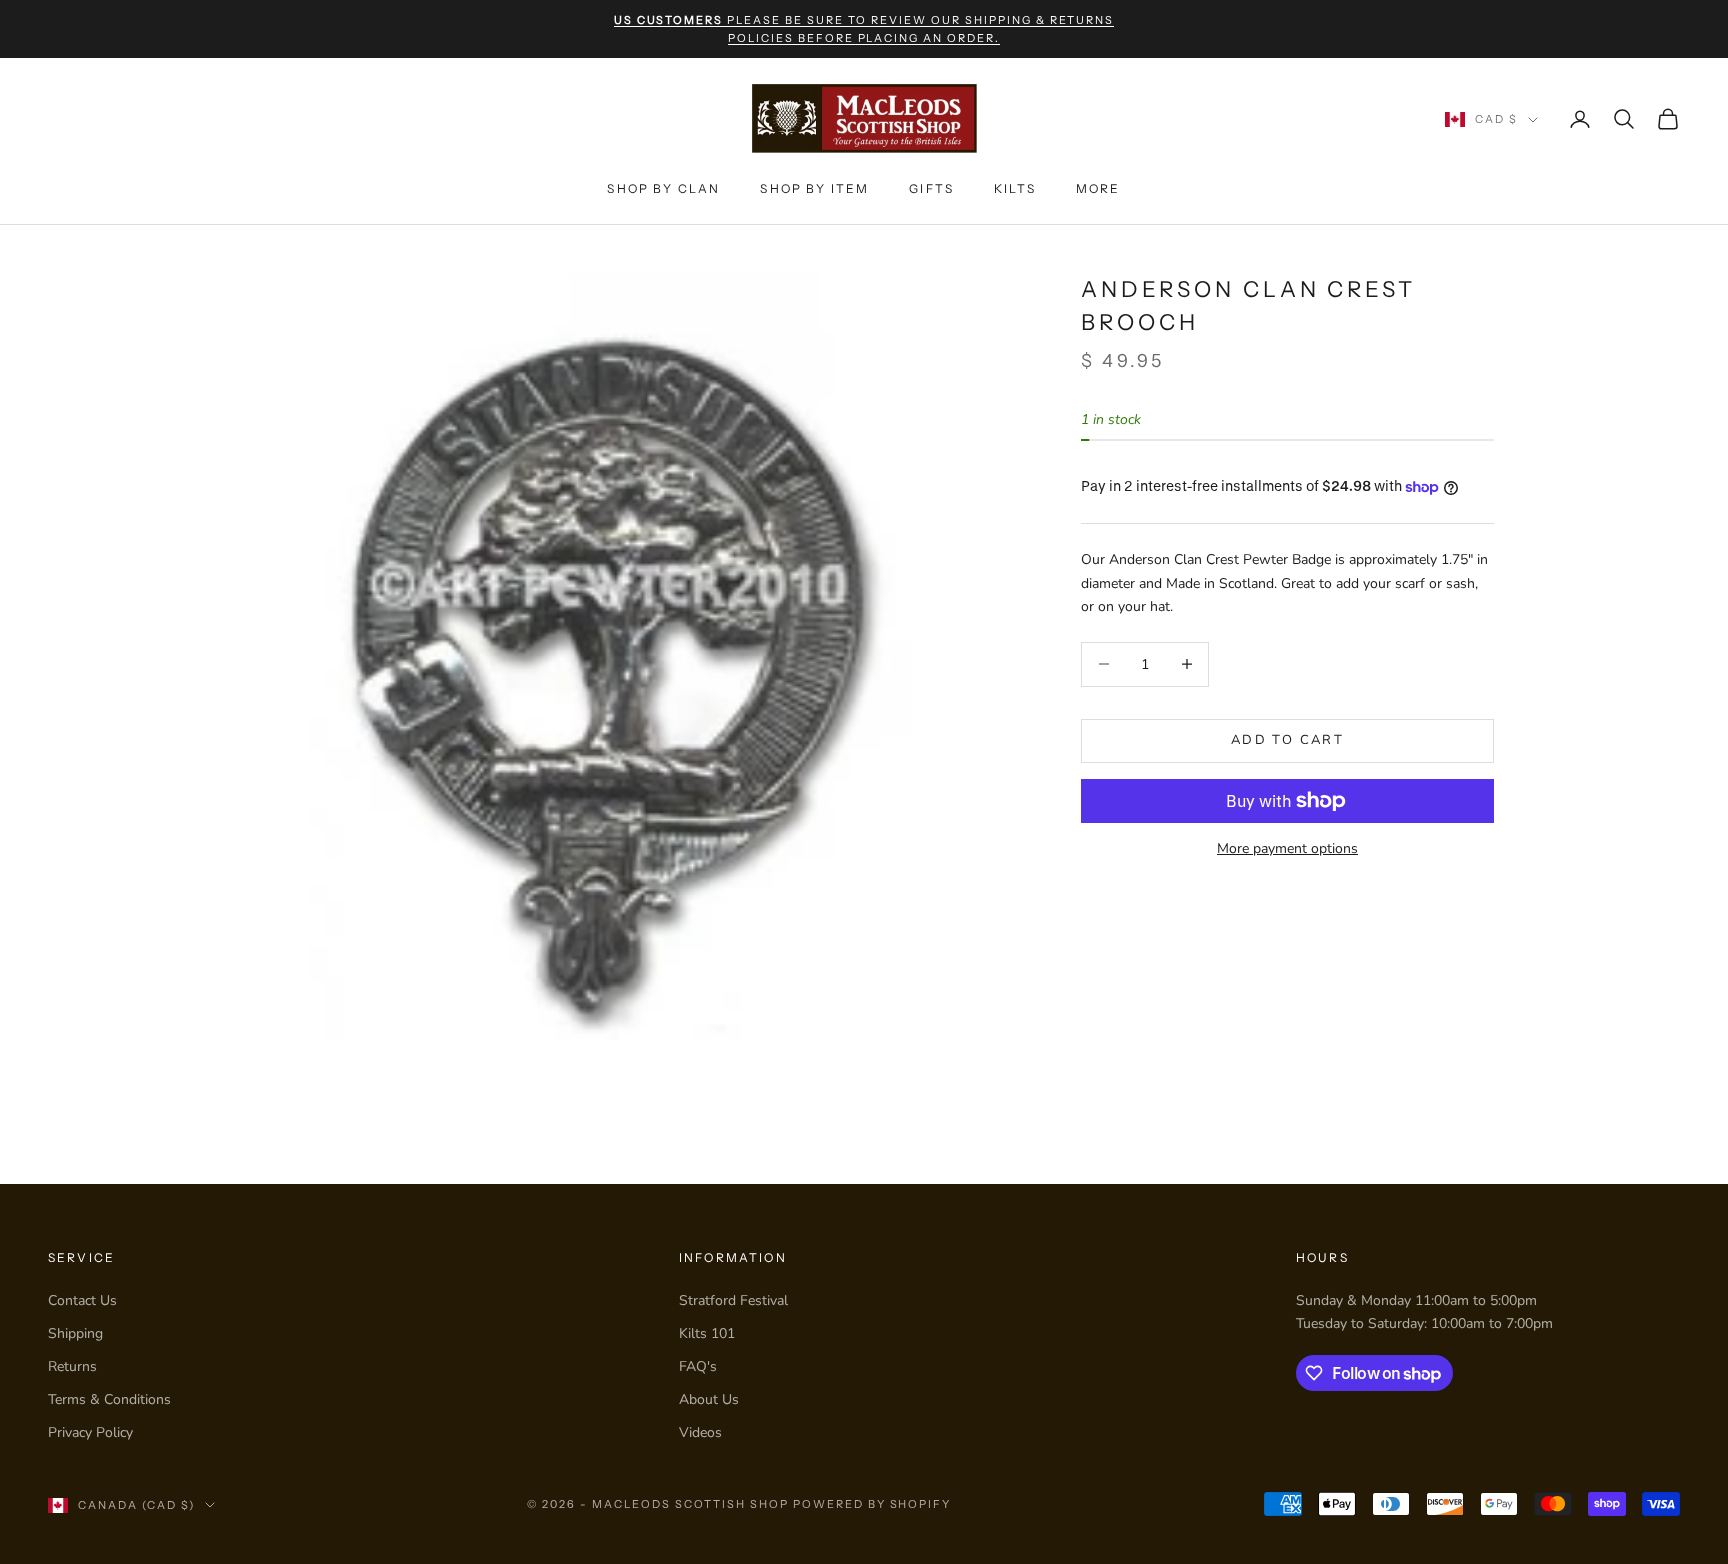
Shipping (75, 1333)
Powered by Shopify (872, 1504)
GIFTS (931, 188)
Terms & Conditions (109, 1399)
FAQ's (698, 1366)
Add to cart (1287, 740)
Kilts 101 (707, 1333)
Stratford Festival (733, 1300)
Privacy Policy (90, 1432)
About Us (709, 1399)
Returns (72, 1366)
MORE (1098, 188)
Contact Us (82, 1300)
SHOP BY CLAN (663, 188)
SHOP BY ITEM (814, 188)
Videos (700, 1432)
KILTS (1015, 188)
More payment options (1287, 848)
